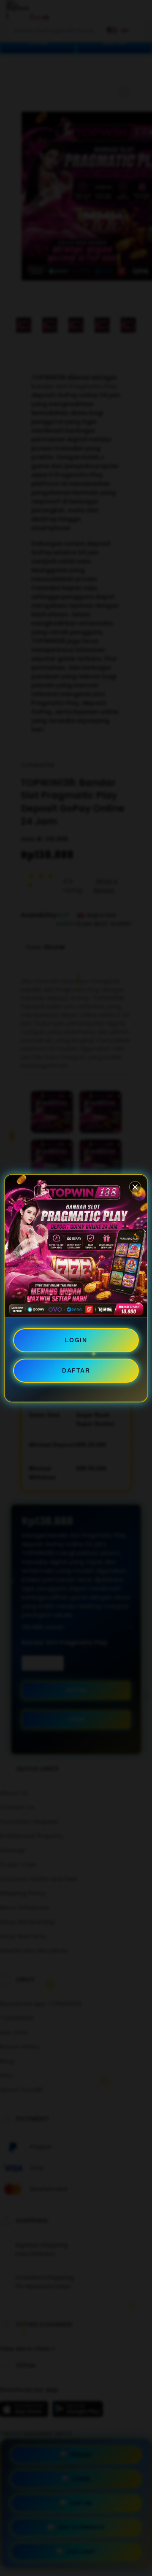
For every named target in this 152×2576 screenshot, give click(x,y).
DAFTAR (76, 1370)
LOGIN (76, 1340)
